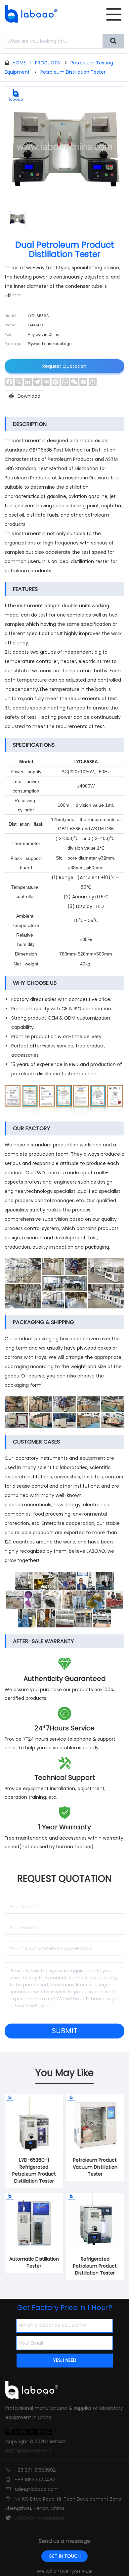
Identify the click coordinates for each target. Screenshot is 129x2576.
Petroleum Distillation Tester (73, 72)
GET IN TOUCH (65, 2556)
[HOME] (29, 14)
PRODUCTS (47, 63)
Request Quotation (64, 366)
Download (24, 396)
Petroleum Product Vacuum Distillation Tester (95, 2167)
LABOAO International (39, 2518)
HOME (22, 63)
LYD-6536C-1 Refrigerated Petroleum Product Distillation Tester (34, 2170)
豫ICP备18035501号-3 (28, 2451)
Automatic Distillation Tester (34, 2262)
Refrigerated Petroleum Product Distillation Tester (95, 2266)
